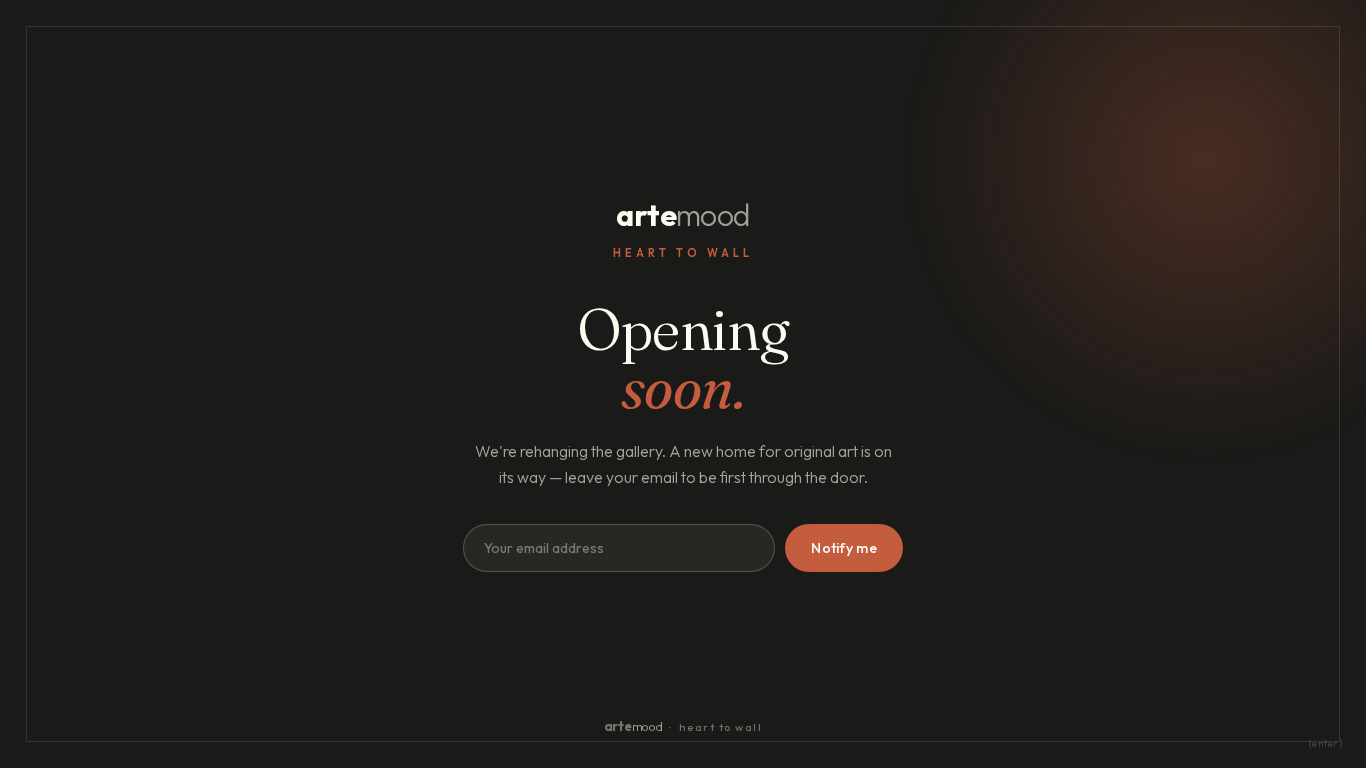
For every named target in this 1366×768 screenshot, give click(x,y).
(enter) (1326, 743)
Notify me (844, 548)
